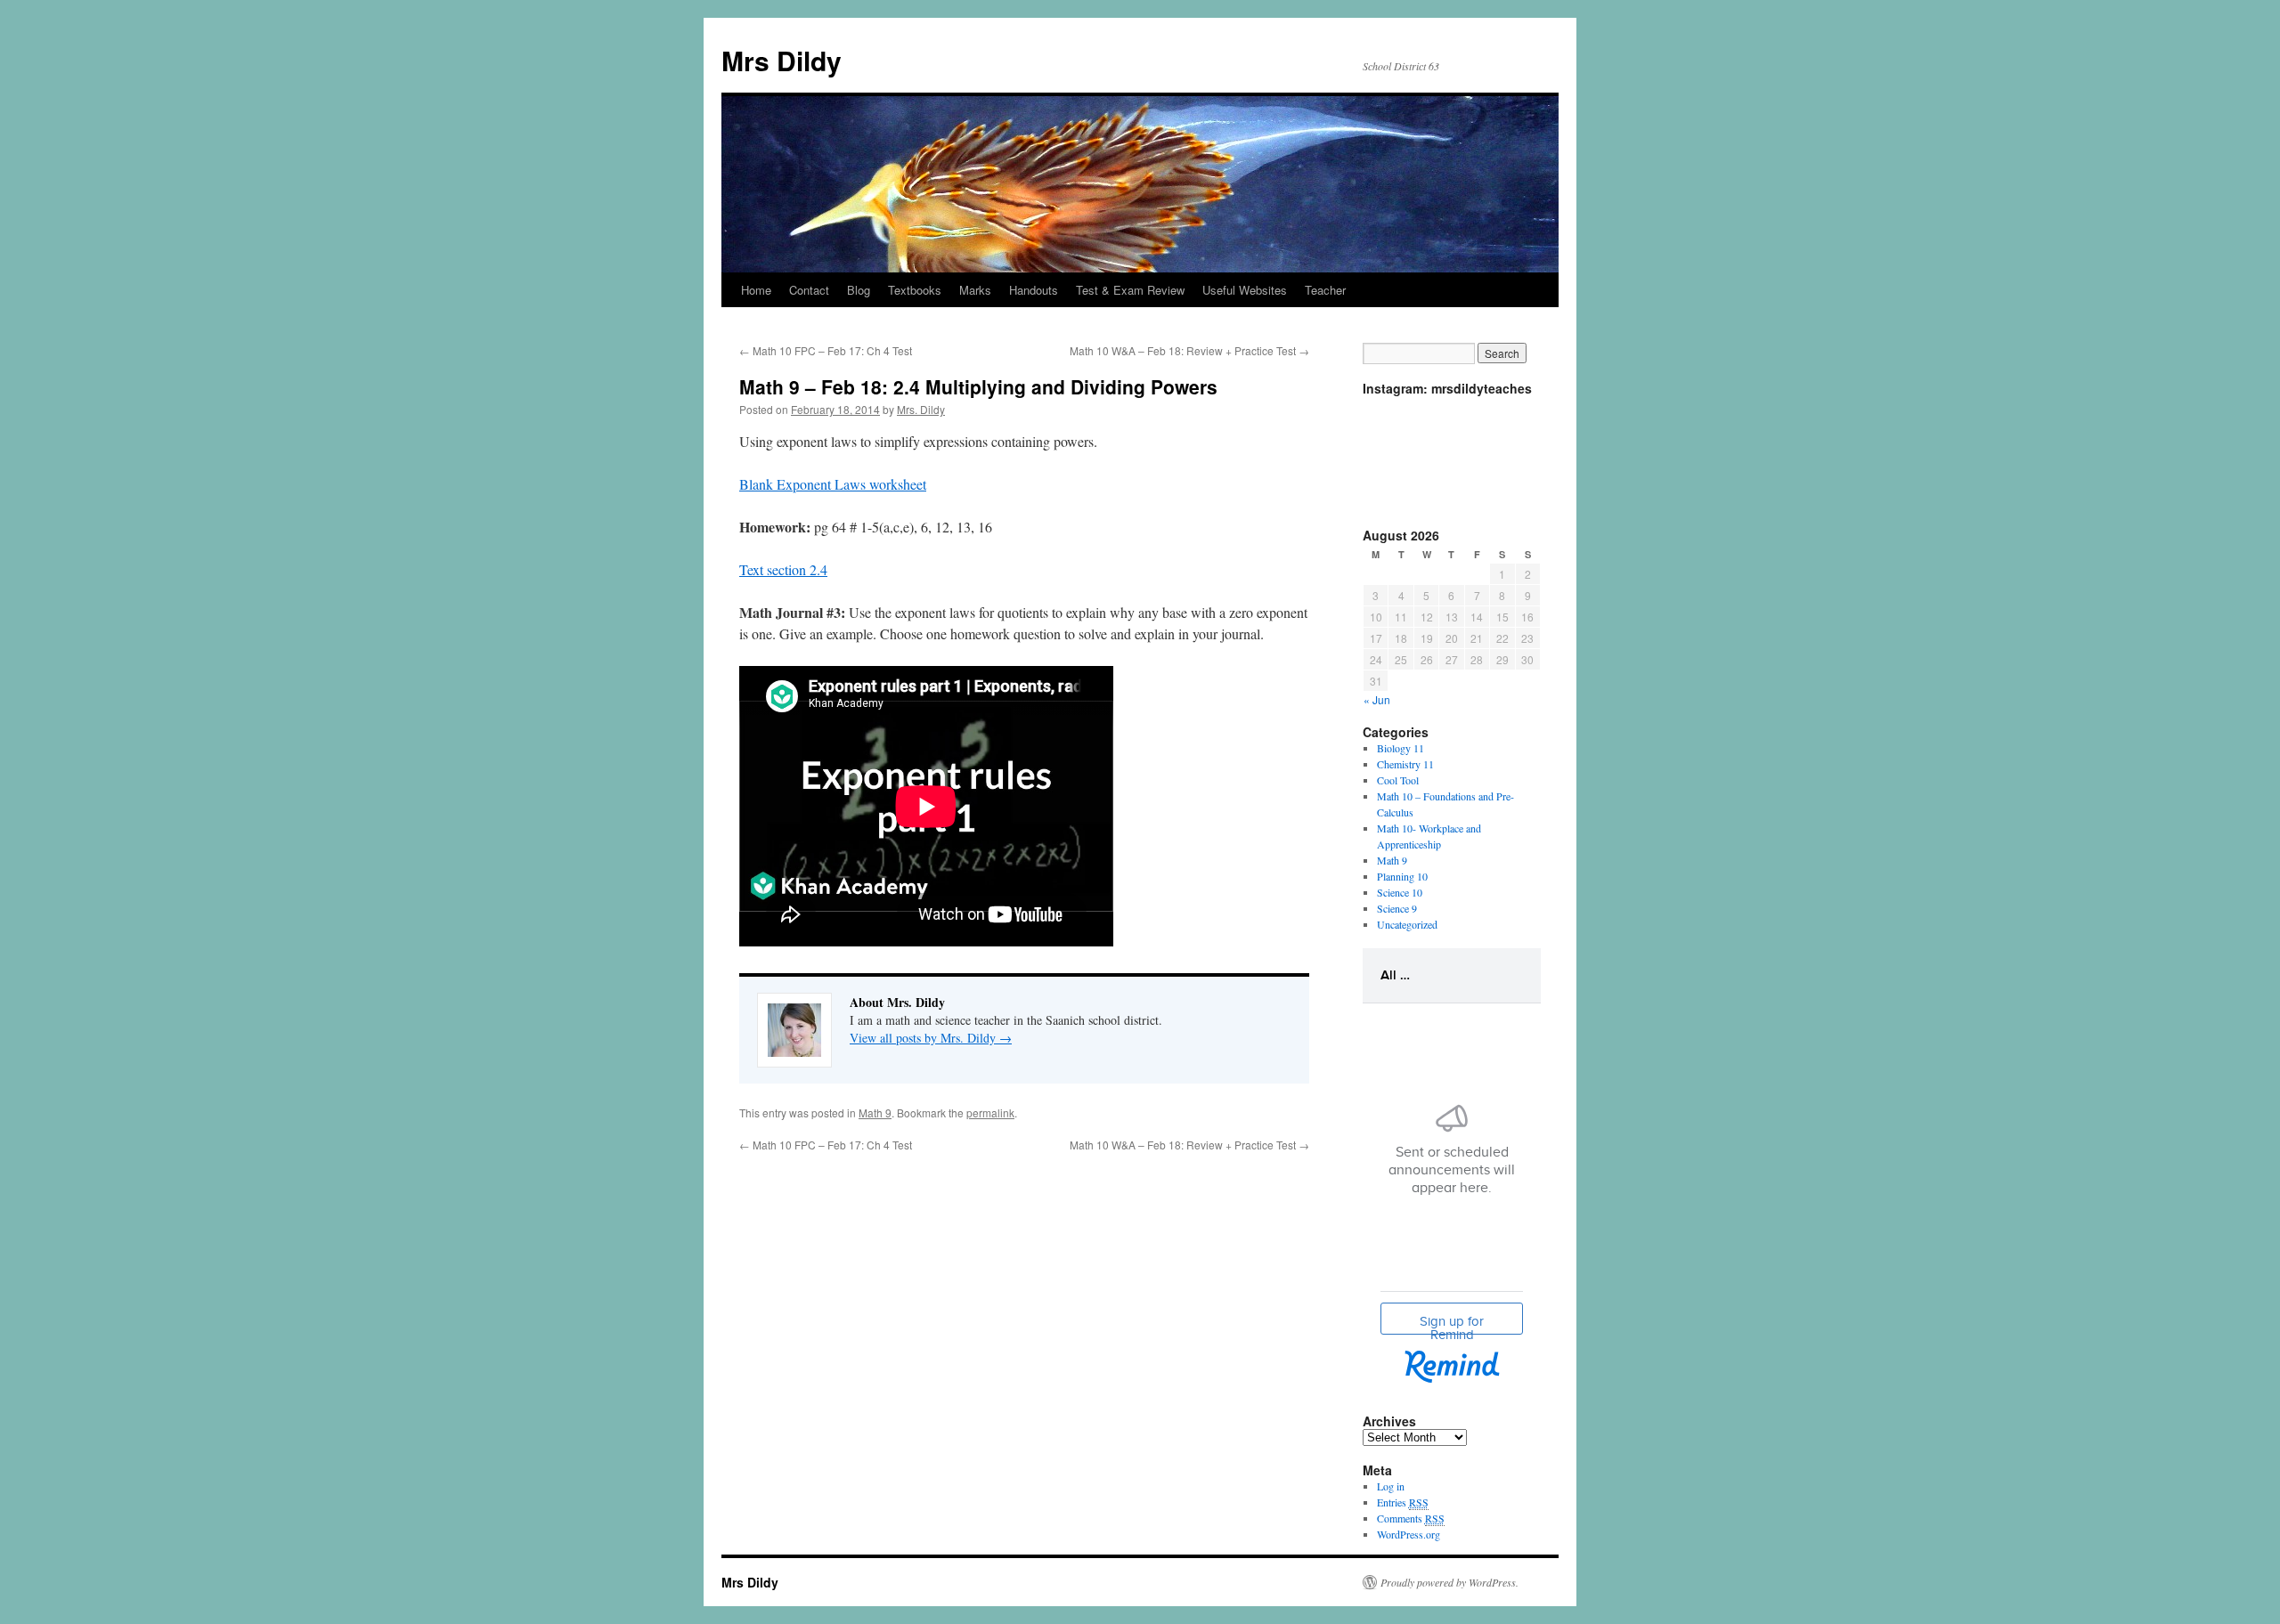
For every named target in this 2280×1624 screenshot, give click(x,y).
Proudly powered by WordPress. (1449, 1582)
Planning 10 (1402, 876)
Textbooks (915, 290)
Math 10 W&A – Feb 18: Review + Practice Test (1189, 350)
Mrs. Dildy (921, 409)
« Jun (1377, 699)
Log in (1391, 1486)
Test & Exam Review (1130, 290)
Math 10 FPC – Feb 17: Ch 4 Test (826, 350)
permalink (990, 1112)
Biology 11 (1401, 748)
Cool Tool (1398, 780)
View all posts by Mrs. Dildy (931, 1038)
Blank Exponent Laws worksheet (833, 484)
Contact (809, 290)
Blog (859, 290)
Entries (1403, 1502)
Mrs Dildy (782, 60)
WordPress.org (1409, 1534)
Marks (975, 290)
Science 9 (1397, 908)
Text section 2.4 (783, 569)
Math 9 (875, 1112)
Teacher (1325, 290)
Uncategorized (1407, 924)
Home (756, 290)
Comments (1411, 1518)
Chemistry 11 (1405, 764)
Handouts (1034, 290)
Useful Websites (1245, 290)
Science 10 (1400, 892)
